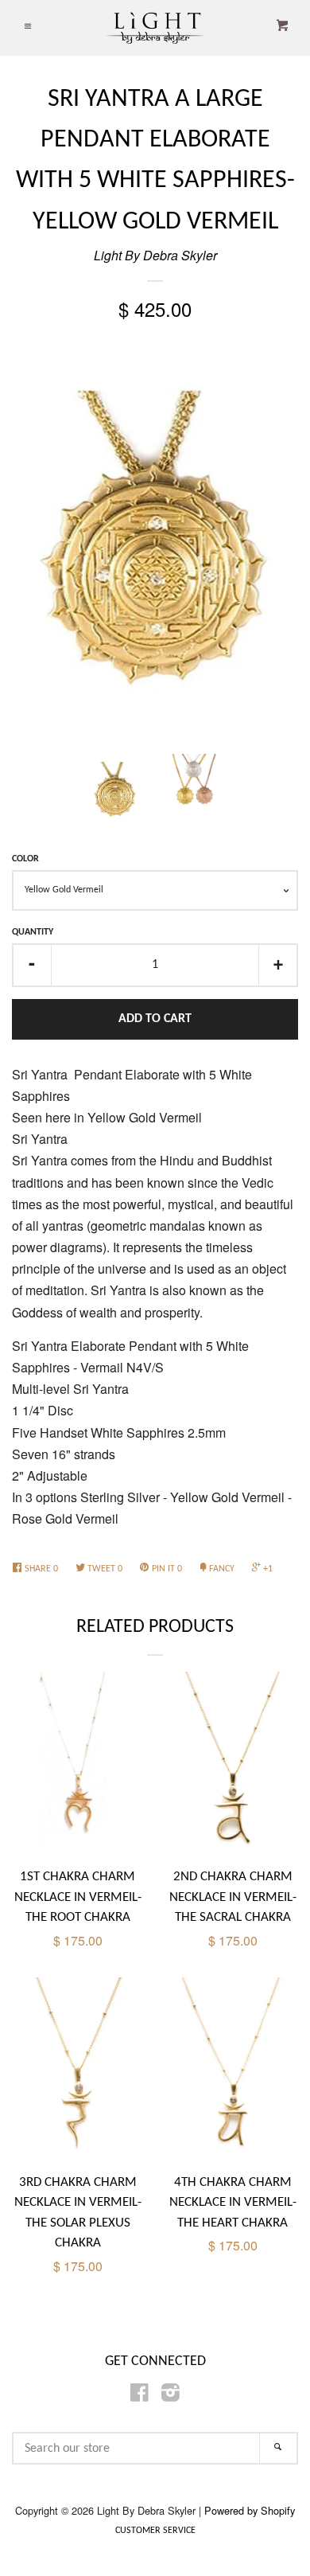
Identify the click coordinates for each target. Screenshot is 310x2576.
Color (25, 859)
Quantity (33, 932)
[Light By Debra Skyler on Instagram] (170, 2395)
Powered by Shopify (250, 2510)
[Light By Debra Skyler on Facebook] (139, 2395)
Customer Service (155, 2531)
